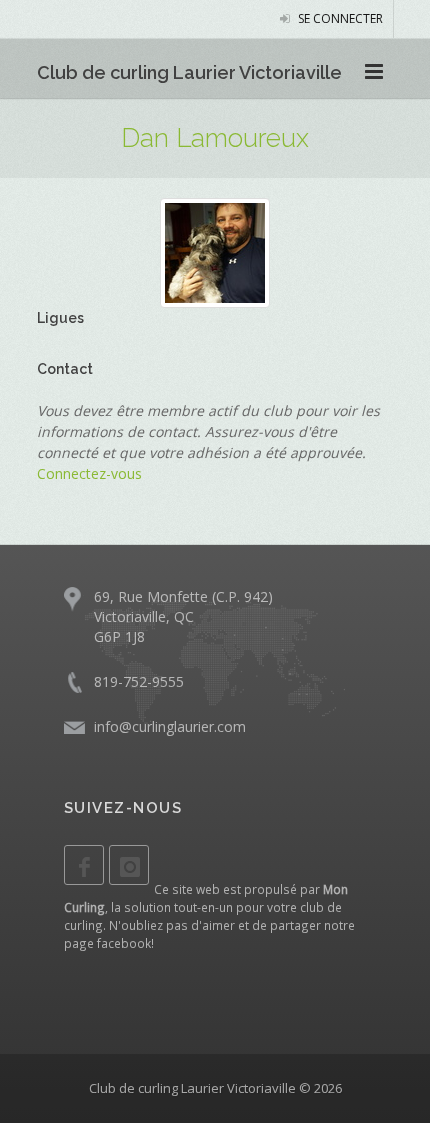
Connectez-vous (89, 473)
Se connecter (339, 18)
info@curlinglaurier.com (170, 726)
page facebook (107, 943)
